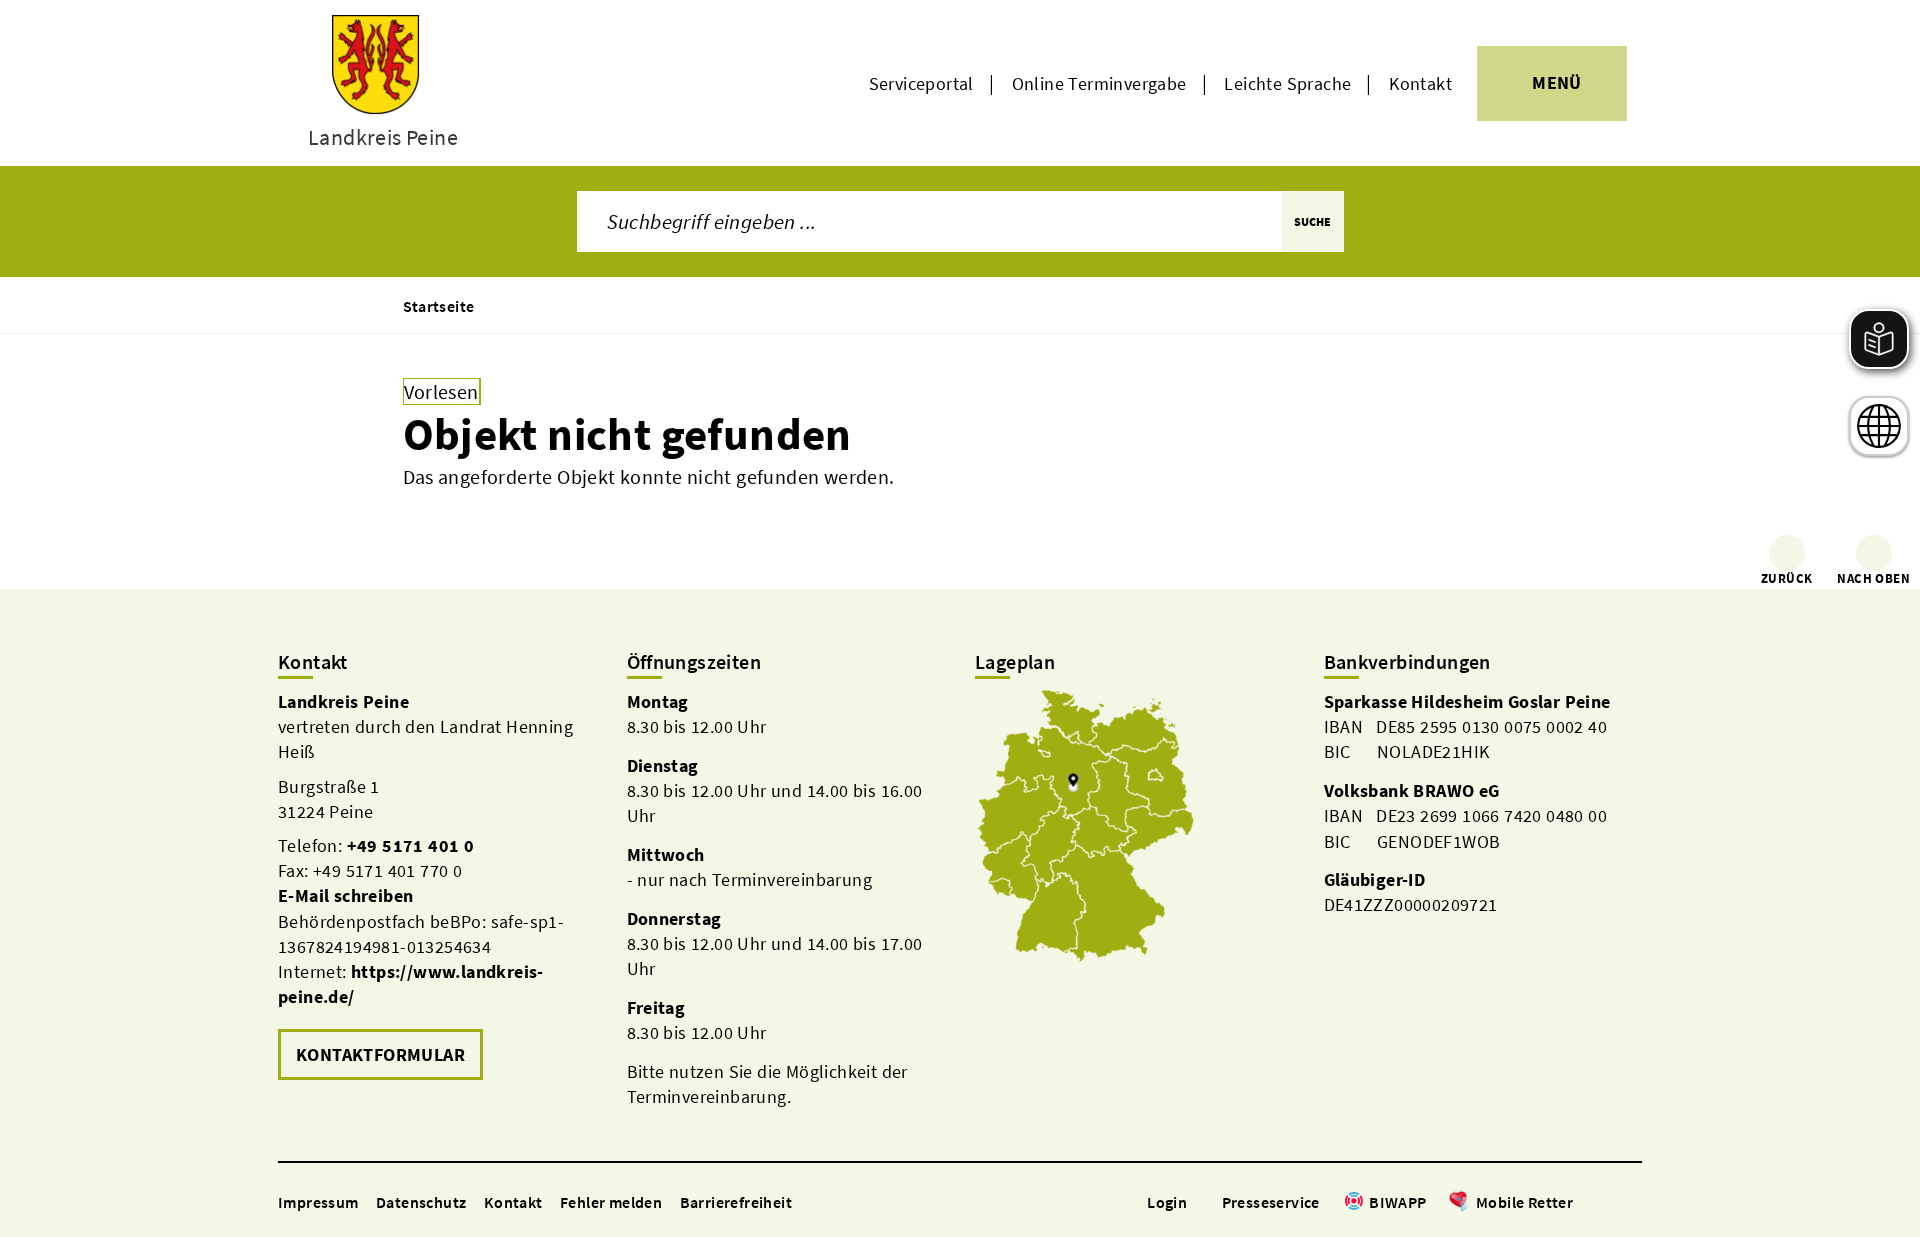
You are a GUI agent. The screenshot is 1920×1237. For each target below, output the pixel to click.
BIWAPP (1397, 1202)
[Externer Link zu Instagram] (1608, 1203)
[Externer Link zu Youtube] (1632, 1203)
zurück (1786, 578)
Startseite (439, 306)
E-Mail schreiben (345, 895)
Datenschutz (421, 1202)
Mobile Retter (1524, 1202)
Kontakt (1420, 83)
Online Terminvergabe (1099, 83)
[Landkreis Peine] (437, 887)
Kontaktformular (380, 1054)
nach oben (1873, 578)
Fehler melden (611, 1202)
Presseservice (1271, 1202)
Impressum (318, 1202)
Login (1167, 1202)
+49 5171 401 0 (411, 845)
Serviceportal (921, 83)
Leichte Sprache (1287, 83)
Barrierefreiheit (736, 1202)
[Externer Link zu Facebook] (1583, 1203)
